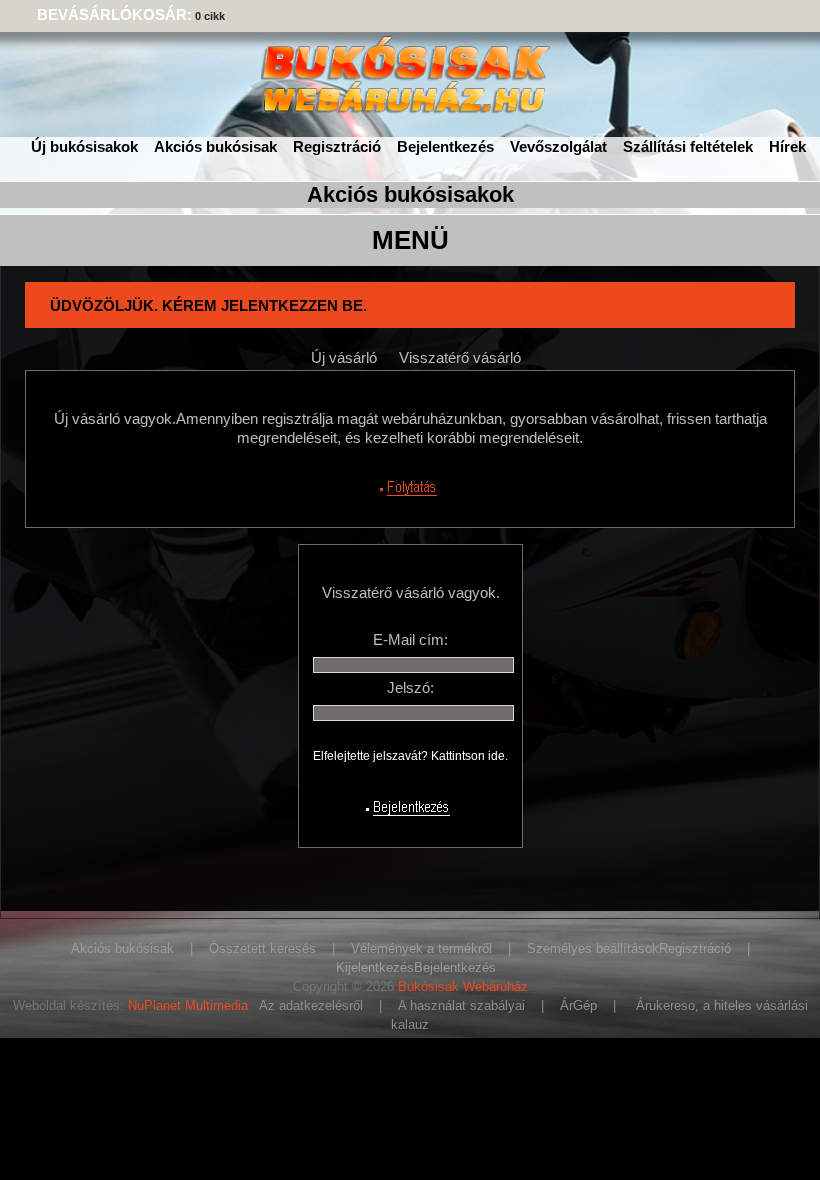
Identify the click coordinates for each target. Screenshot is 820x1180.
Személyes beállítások (593, 948)
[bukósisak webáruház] (410, 104)
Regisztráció (337, 146)
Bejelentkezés (445, 146)
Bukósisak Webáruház (463, 986)
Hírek (787, 146)
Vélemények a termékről (421, 948)
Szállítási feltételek (688, 146)
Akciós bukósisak (215, 146)
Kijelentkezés (375, 967)
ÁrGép (578, 1005)
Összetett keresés (262, 948)
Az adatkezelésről (311, 1005)
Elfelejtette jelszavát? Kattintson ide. (410, 756)
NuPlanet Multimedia (188, 1005)
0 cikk (210, 16)
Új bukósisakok (84, 146)
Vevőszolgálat (558, 146)
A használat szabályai (461, 1005)
